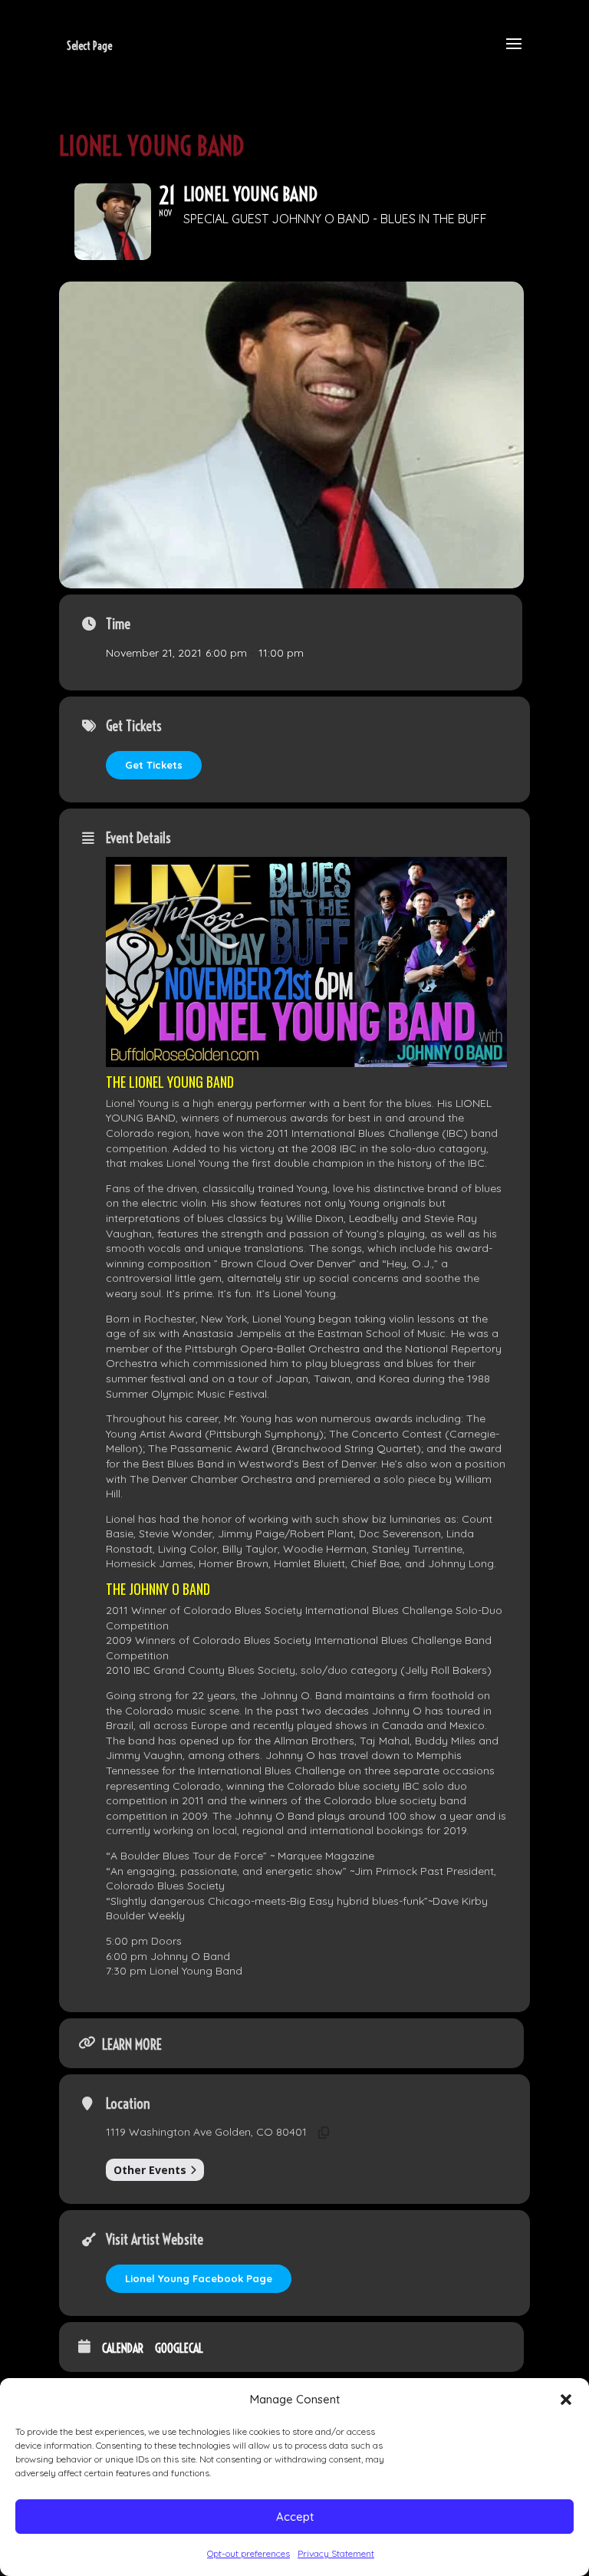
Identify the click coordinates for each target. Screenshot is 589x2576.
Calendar (123, 2349)
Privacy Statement (336, 2553)
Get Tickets (154, 765)
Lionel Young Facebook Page (199, 2278)
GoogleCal (179, 2349)
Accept (295, 2517)
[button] (566, 2400)
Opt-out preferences (248, 2553)
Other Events (150, 2170)
